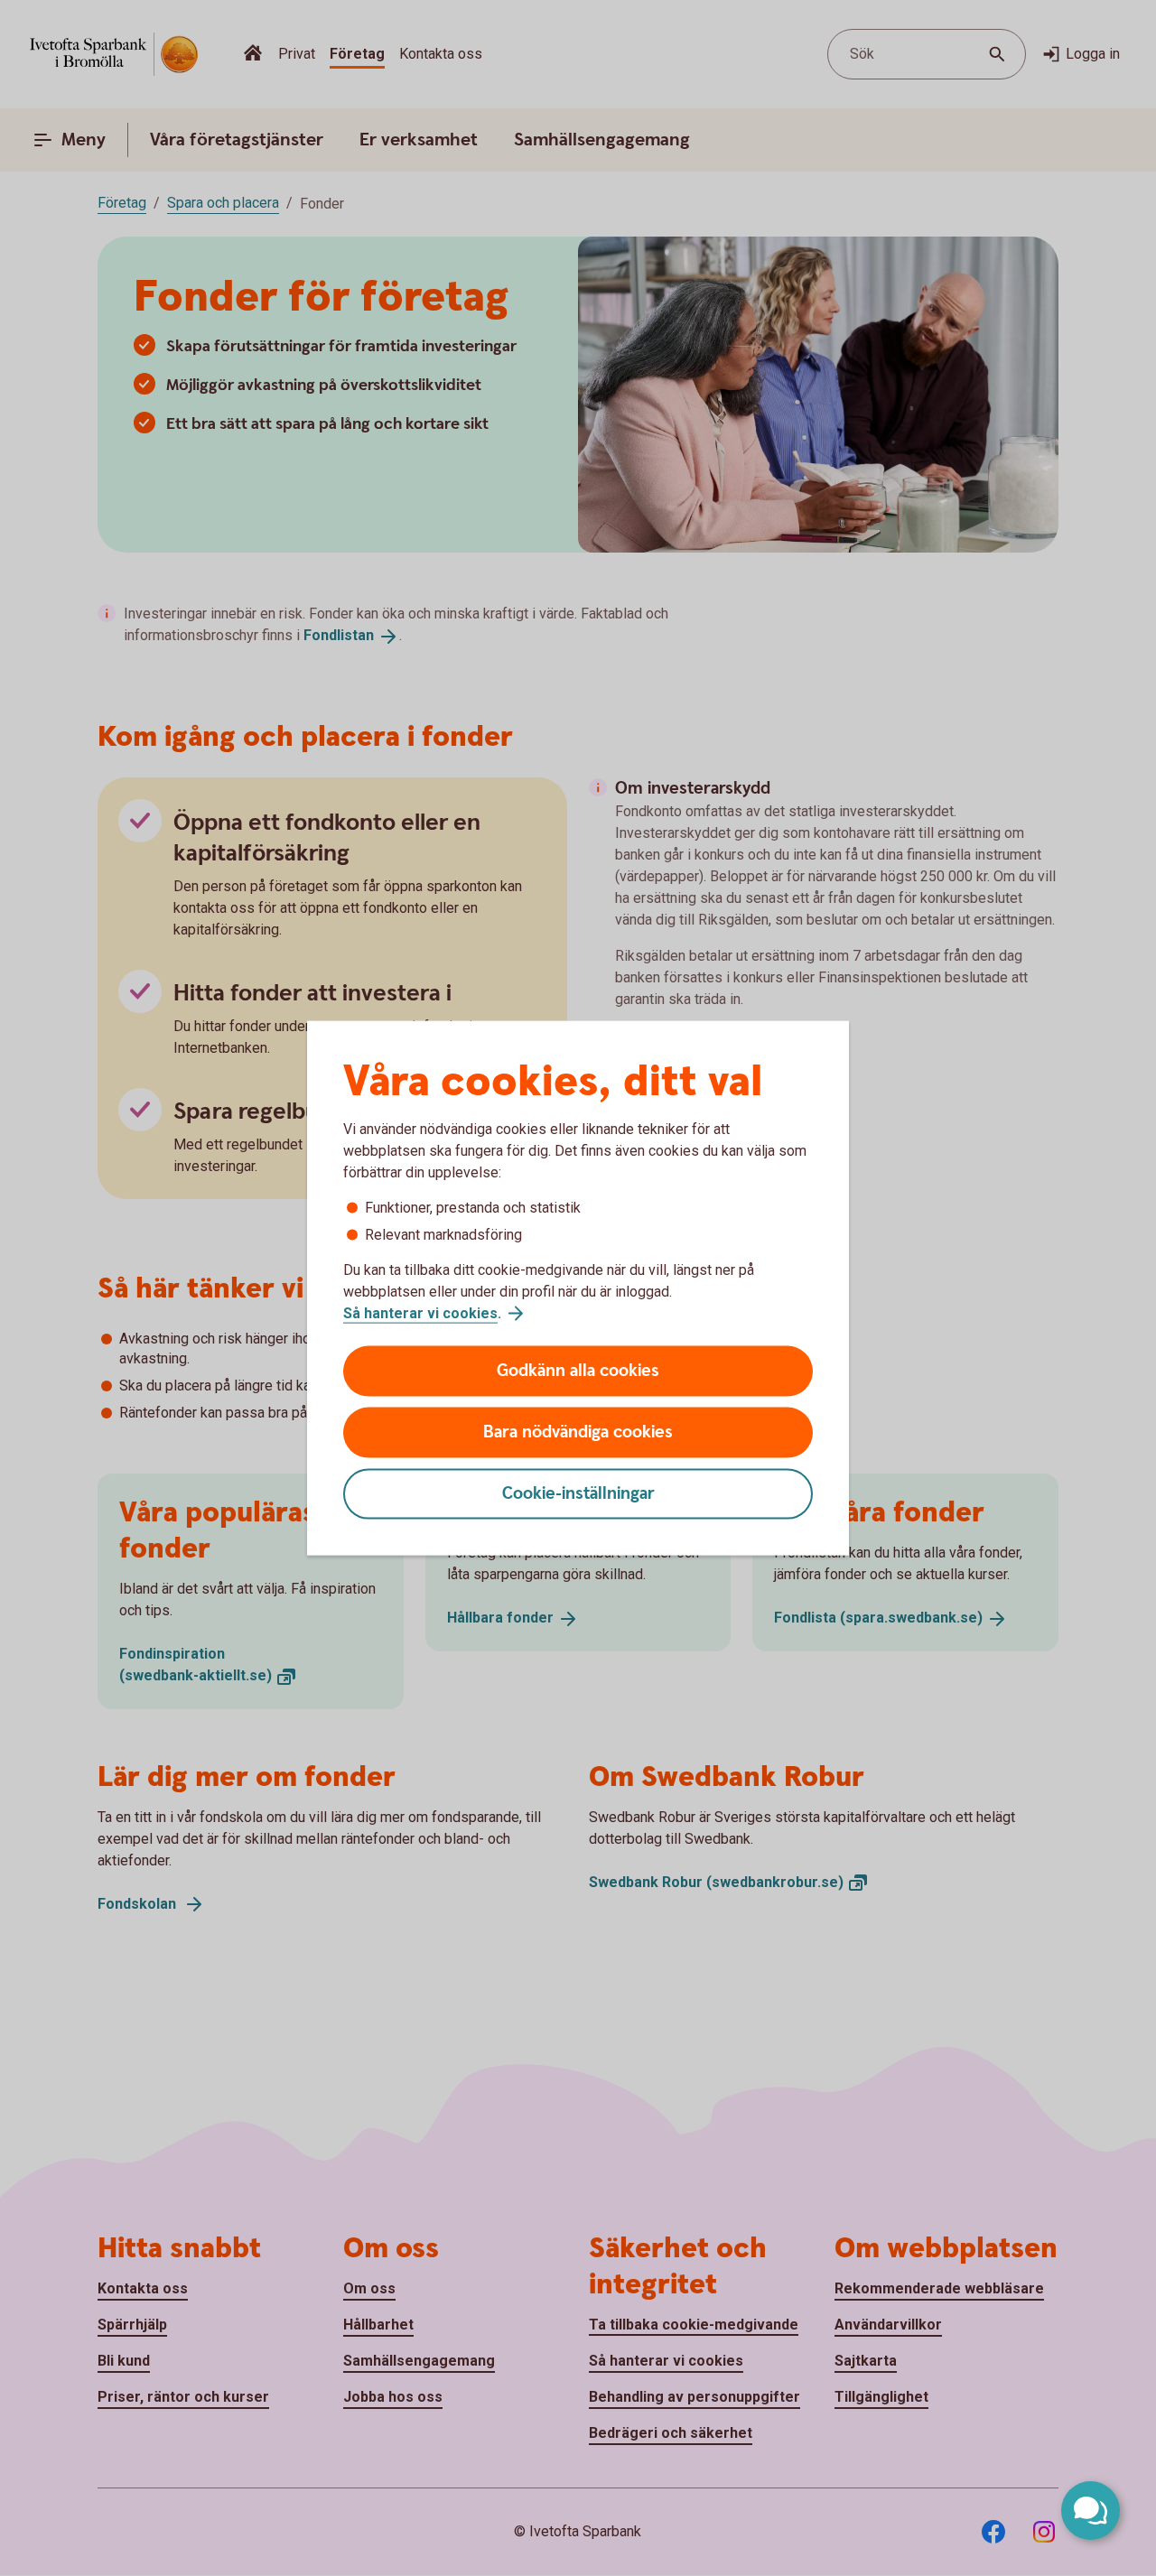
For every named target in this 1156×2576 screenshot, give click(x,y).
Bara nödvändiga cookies (578, 1432)
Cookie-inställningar (578, 1494)
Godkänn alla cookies (578, 1371)
